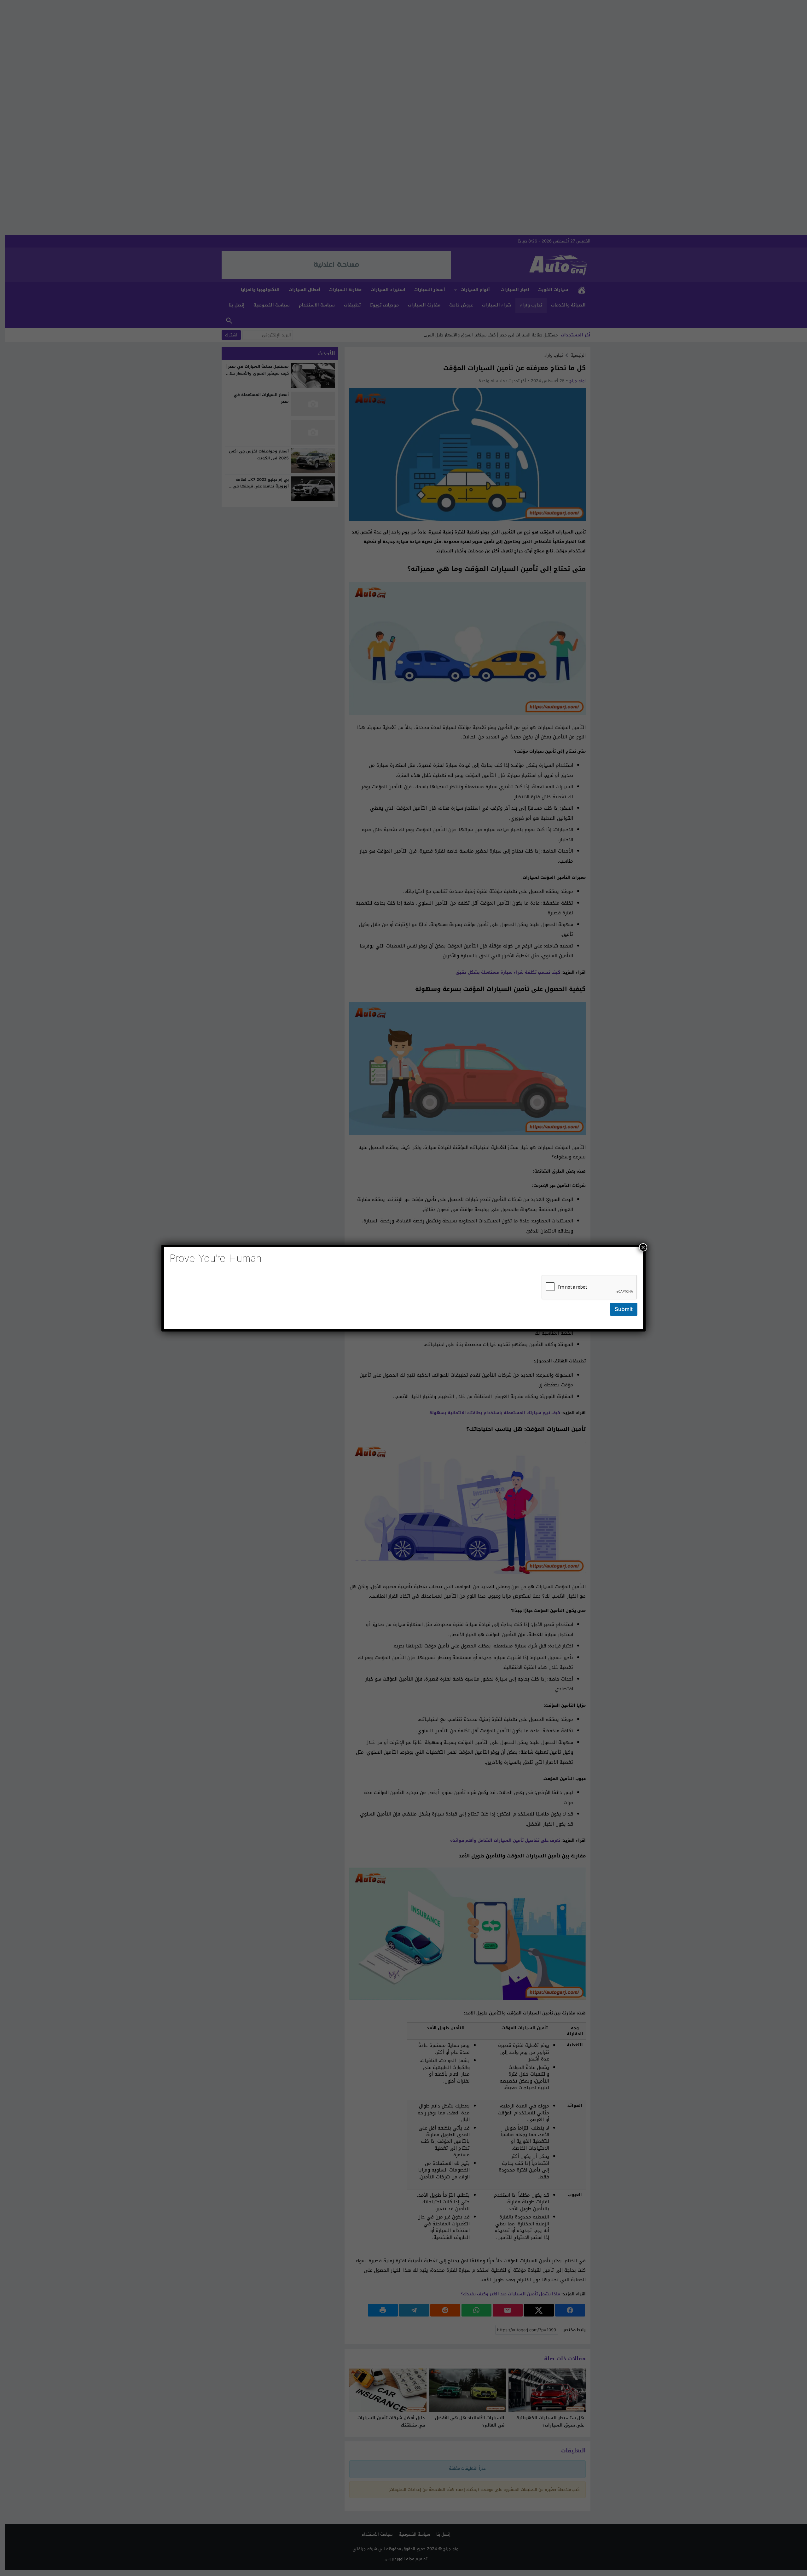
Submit (624, 1309)
